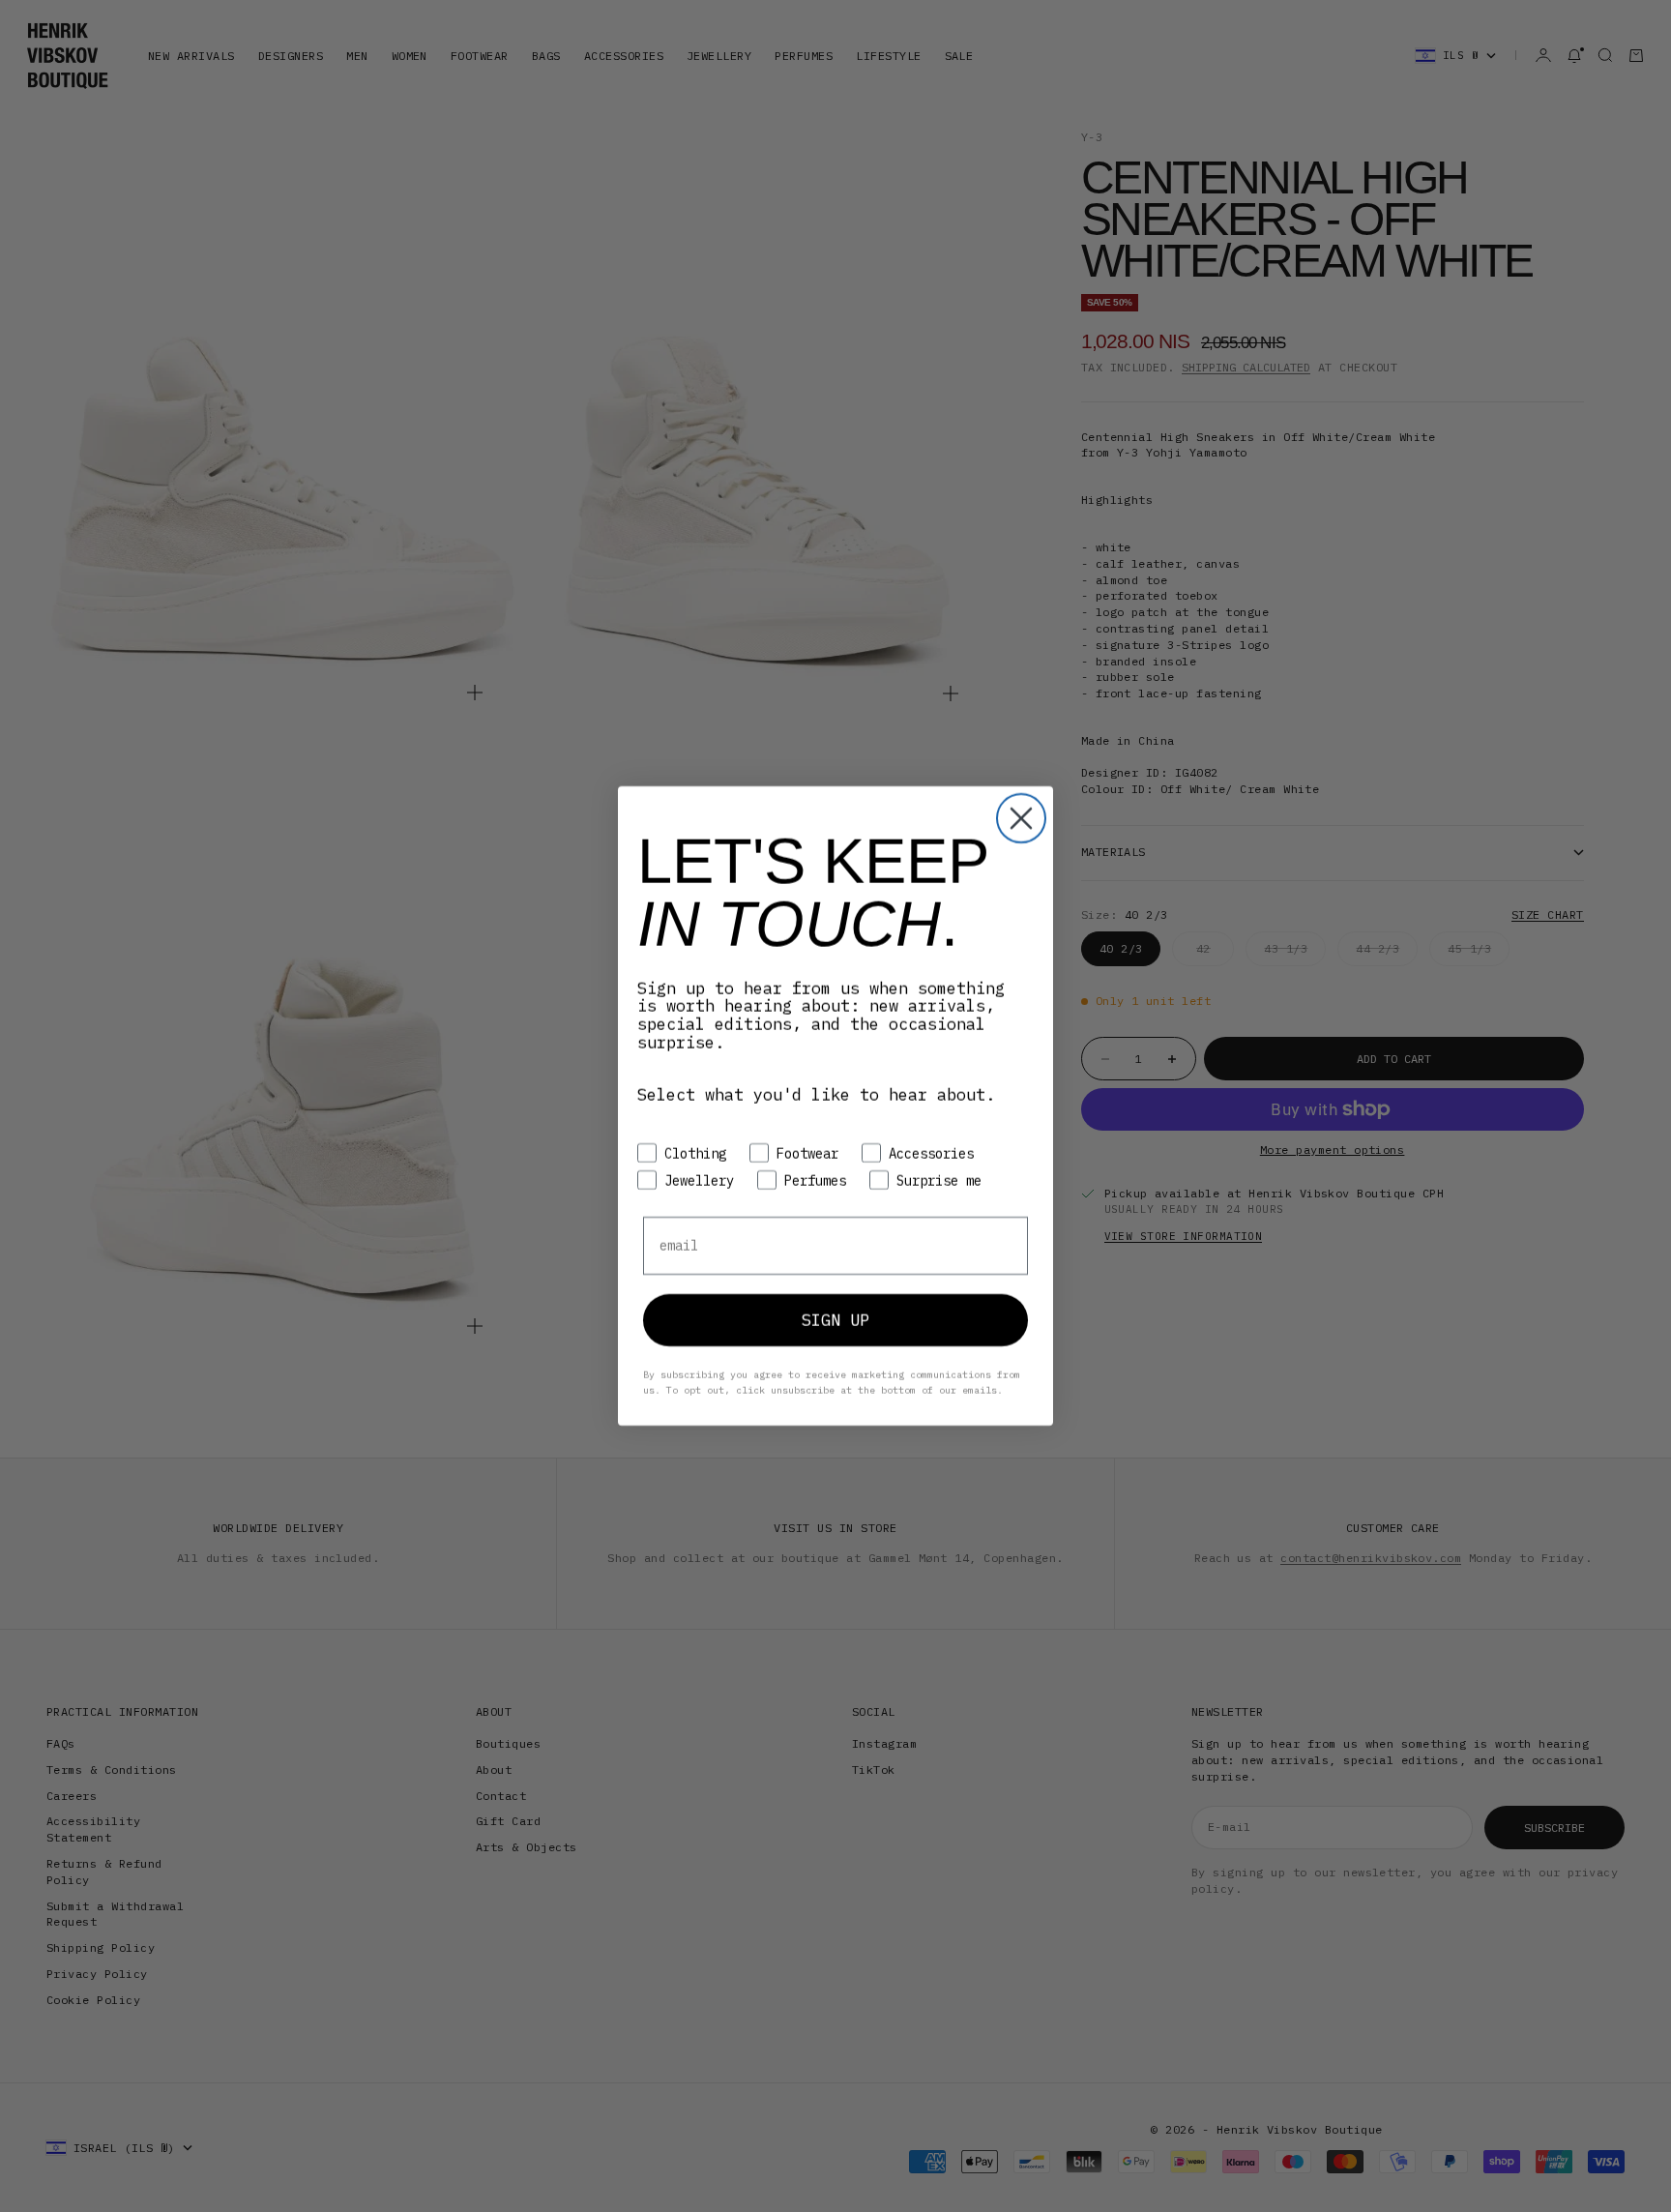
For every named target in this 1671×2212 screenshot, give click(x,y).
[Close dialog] (1021, 818)
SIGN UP (835, 1320)
